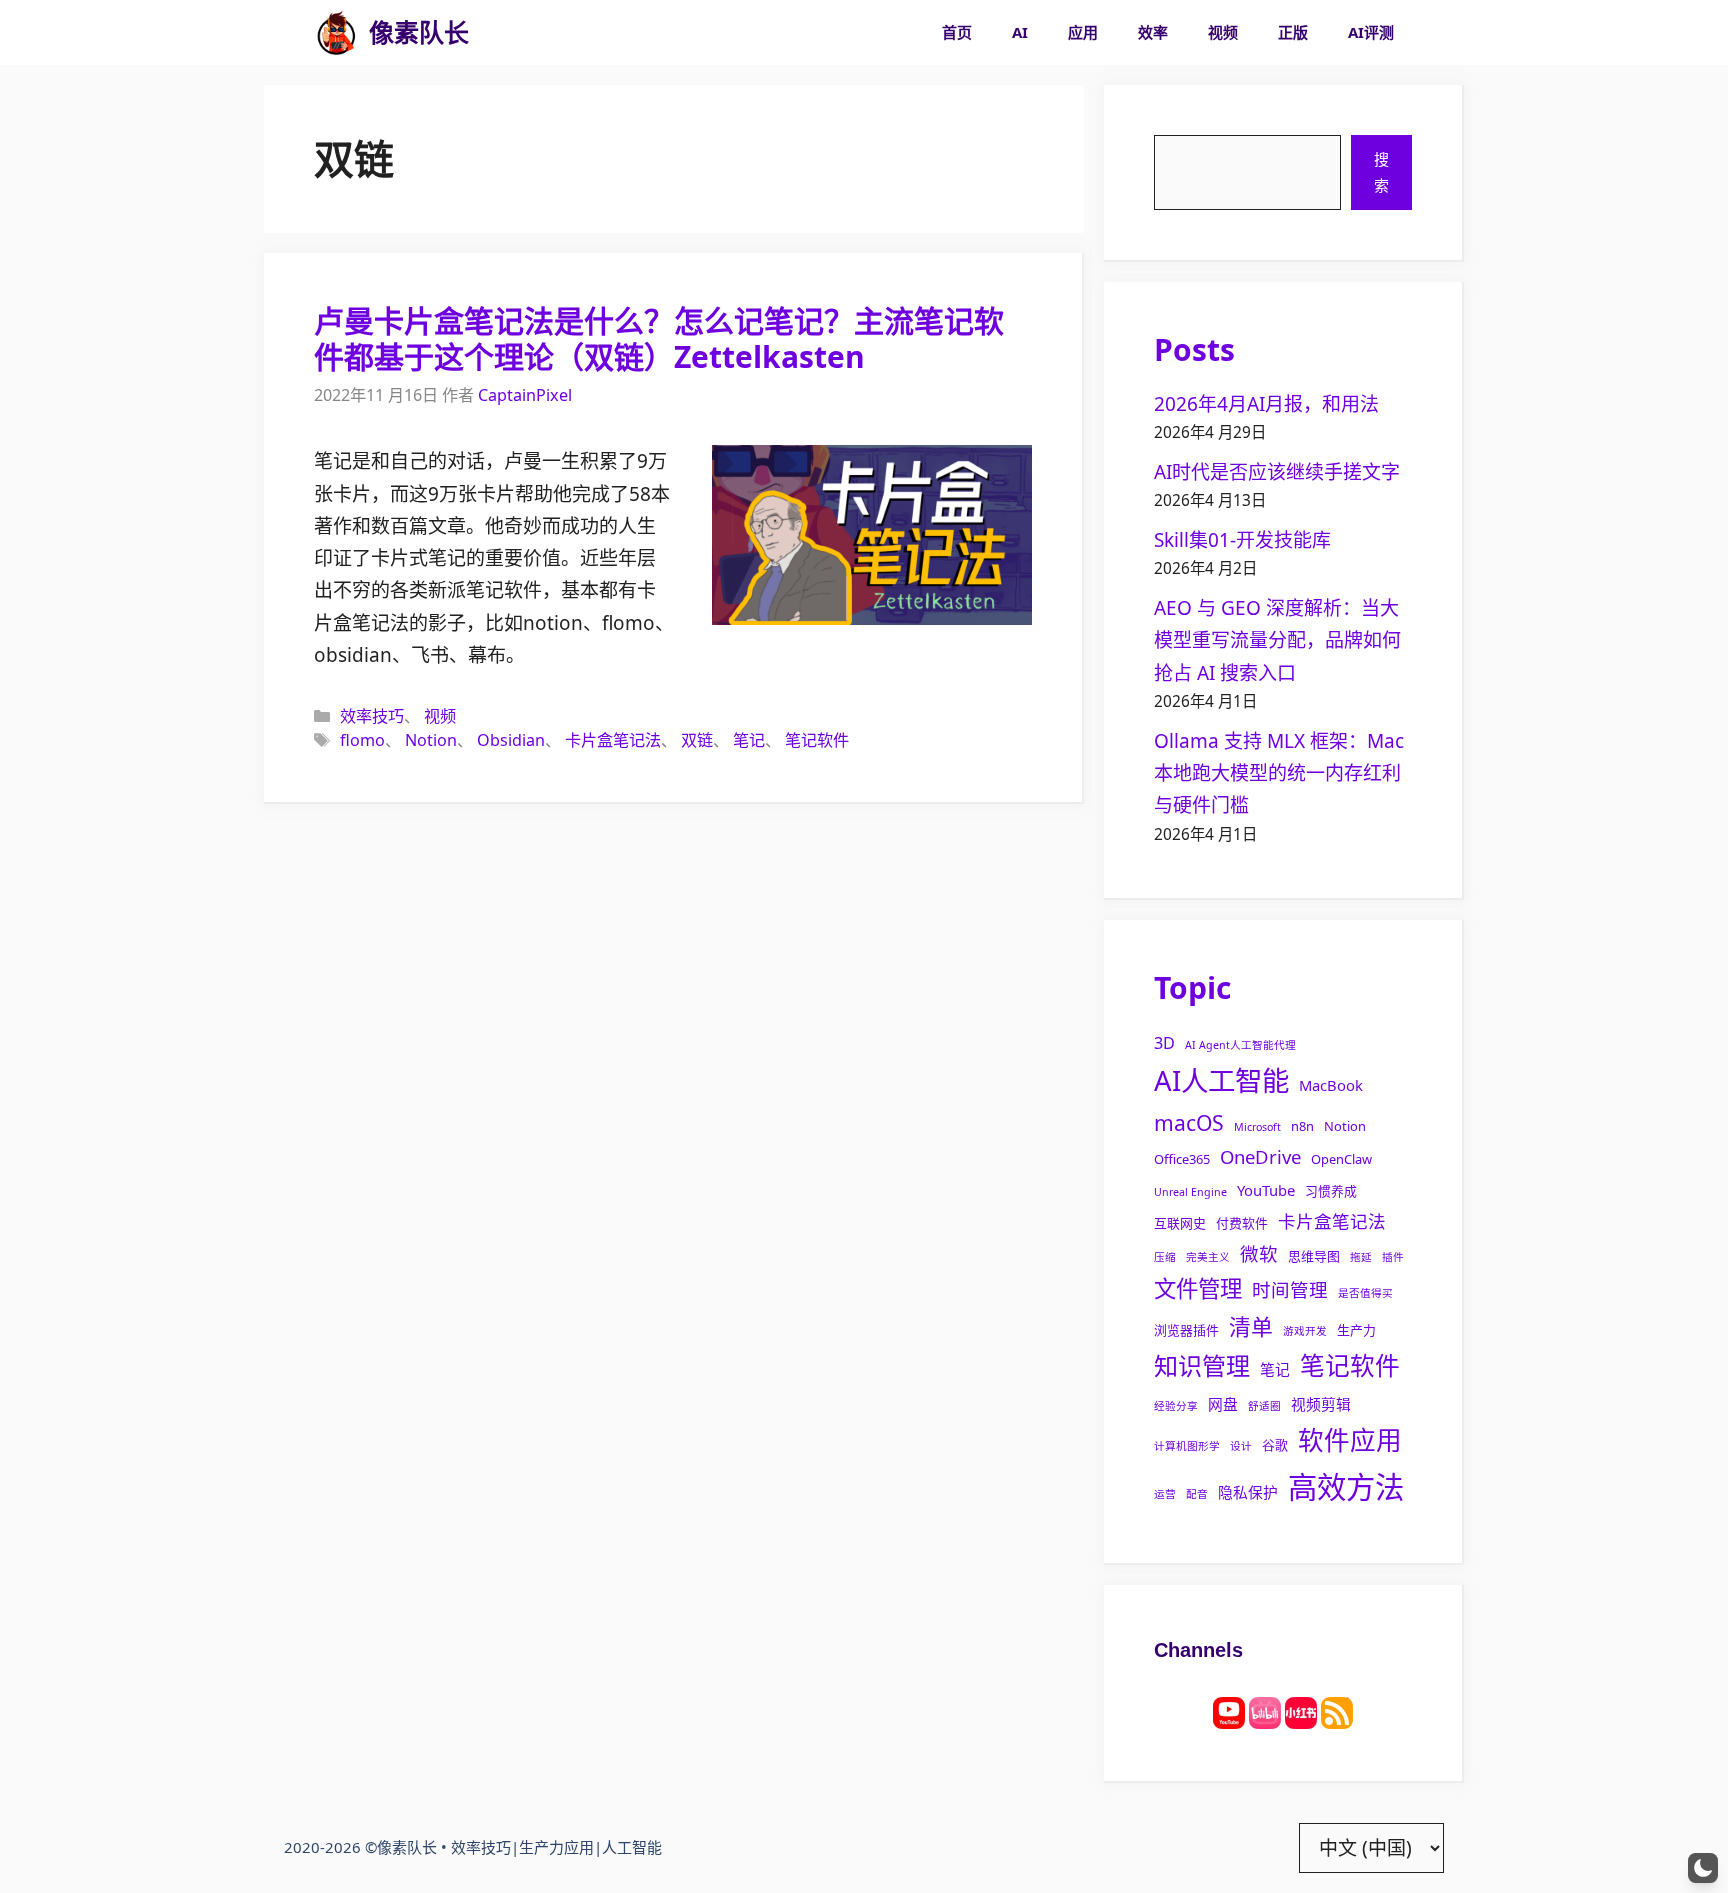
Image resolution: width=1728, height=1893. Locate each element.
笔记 (749, 740)
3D (1164, 1043)
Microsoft (1257, 1127)
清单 (1251, 1326)
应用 (1083, 32)
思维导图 (1314, 1256)
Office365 (1182, 1159)
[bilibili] (1265, 1711)
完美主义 (1208, 1257)
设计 (1241, 1446)
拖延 (1361, 1257)
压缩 (1165, 1257)
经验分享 (1176, 1406)
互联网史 (1180, 1223)
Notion (431, 740)
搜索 (1381, 172)
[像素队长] (336, 32)
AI (1020, 32)
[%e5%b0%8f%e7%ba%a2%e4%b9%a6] (1301, 1711)
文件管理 (1198, 1288)
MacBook (1331, 1085)
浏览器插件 (1186, 1330)
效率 (1153, 32)
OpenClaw (1341, 1159)
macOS (1189, 1122)
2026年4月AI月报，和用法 (1266, 404)
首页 (957, 32)
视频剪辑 (1321, 1404)
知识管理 (1202, 1365)
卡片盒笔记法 (613, 740)
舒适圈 (1264, 1406)
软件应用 (1350, 1440)
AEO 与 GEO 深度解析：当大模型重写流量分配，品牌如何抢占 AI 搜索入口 (1277, 640)
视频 (1223, 32)
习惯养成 (1331, 1191)
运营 (1165, 1494)
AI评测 (1371, 32)
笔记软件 (817, 740)
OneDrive (1260, 1156)
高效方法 (1346, 1487)
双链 (697, 740)
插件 (1393, 1257)
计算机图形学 (1187, 1446)
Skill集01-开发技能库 (1242, 540)
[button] (1703, 1868)
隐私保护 (1248, 1492)
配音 (1197, 1494)
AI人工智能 (1221, 1080)
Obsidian (511, 740)
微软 (1259, 1253)
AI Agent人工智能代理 (1240, 1045)
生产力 (1356, 1330)
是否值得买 (1365, 1293)
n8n (1302, 1126)
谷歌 (1275, 1445)
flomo (362, 740)
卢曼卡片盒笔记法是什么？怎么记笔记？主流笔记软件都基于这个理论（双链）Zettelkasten (659, 338)
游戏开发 (1305, 1331)
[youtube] (1229, 1711)
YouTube (1266, 1190)
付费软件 (1242, 1223)
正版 (1293, 32)
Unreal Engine (1190, 1192)
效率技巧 (372, 716)
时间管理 (1290, 1289)
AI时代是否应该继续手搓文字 (1277, 472)
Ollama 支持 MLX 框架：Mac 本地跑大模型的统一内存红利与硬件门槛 (1279, 773)
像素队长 (419, 32)
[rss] (1337, 1711)
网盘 (1223, 1404)
